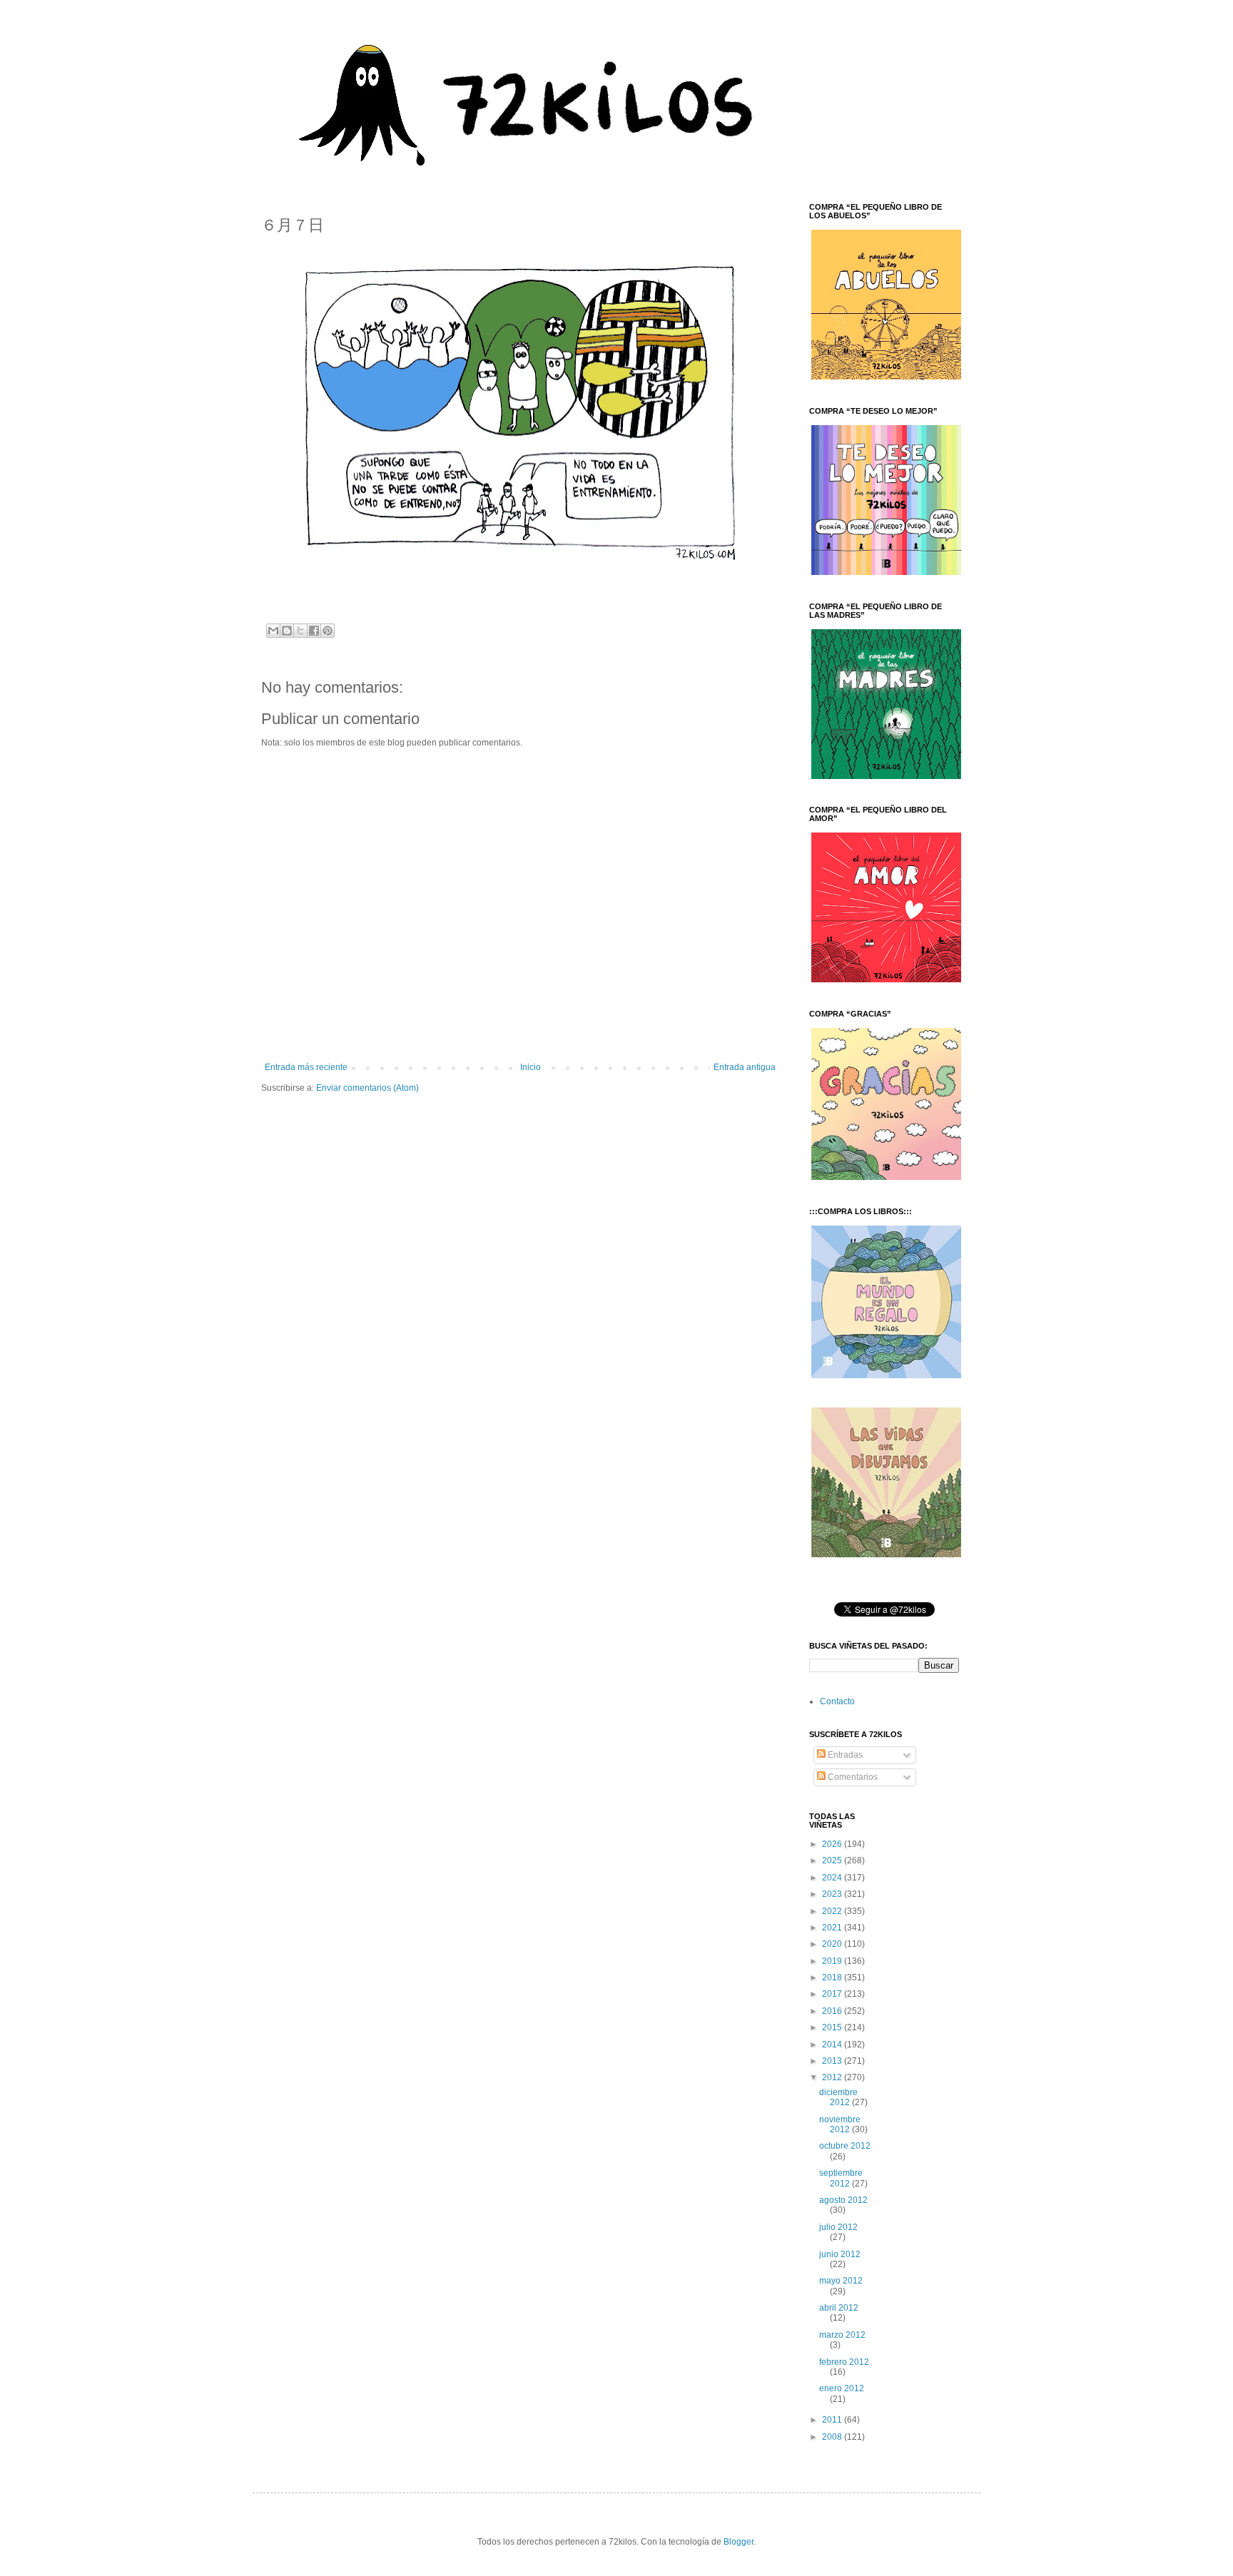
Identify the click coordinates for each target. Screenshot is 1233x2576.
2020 (833, 1944)
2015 (833, 2027)
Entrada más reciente (306, 1067)
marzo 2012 (842, 2335)
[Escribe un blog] (287, 631)
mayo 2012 (841, 2281)
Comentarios (852, 1777)
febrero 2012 (844, 2362)
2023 (833, 1894)
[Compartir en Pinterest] (328, 631)
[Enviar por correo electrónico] (273, 631)
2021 (833, 1928)
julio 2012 (838, 2227)
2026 (833, 1844)
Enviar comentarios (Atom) (367, 1088)
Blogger (739, 2542)
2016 (833, 2011)
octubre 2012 (845, 2146)
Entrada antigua (745, 1067)
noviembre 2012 (840, 2124)
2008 (833, 2437)
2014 (833, 2045)
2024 (833, 1878)
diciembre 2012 (838, 2097)
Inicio (531, 1067)
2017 (833, 1994)
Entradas (844, 1755)
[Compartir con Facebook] (314, 631)
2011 (833, 2420)
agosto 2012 (843, 2200)
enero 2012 (842, 2388)
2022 (833, 1911)
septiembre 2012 (841, 2178)
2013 (833, 2061)
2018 (833, 1977)
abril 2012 (839, 2308)
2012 (833, 2077)
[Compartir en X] (300, 631)
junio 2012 (840, 2254)
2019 (833, 1961)
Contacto (837, 1701)
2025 (833, 1860)
